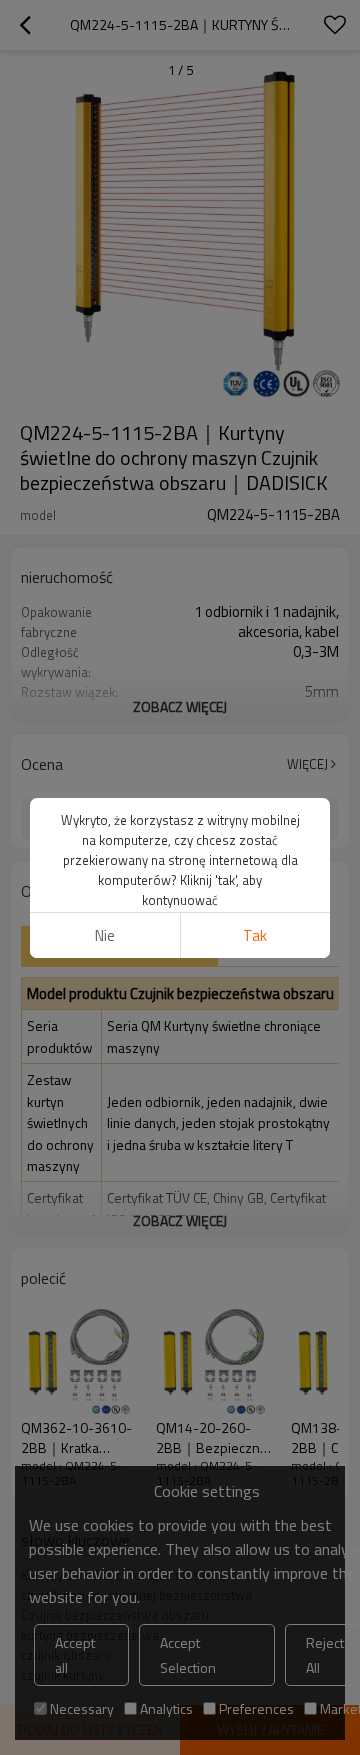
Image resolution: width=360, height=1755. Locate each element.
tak (255, 935)
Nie (105, 935)
